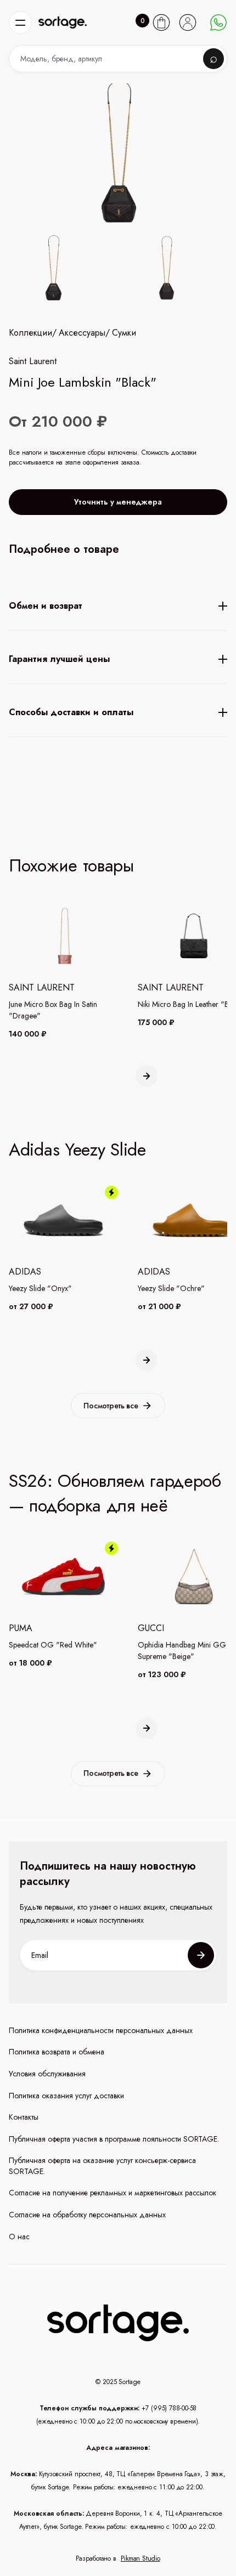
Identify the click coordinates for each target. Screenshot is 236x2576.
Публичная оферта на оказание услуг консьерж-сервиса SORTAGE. (102, 2166)
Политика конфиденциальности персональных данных (101, 2031)
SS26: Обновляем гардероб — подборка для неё (115, 1493)
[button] (20, 22)
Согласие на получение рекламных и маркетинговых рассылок (113, 2193)
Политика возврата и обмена (57, 2052)
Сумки (124, 333)
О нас (19, 2237)
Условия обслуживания (47, 2074)
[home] (63, 23)
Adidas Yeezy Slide (77, 1150)
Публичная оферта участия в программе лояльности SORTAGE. (114, 2139)
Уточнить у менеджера (118, 502)
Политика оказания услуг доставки (66, 2096)
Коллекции (30, 333)
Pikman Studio (141, 2558)
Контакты (24, 2117)
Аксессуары (82, 333)
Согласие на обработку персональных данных (87, 2215)
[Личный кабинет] (188, 22)
